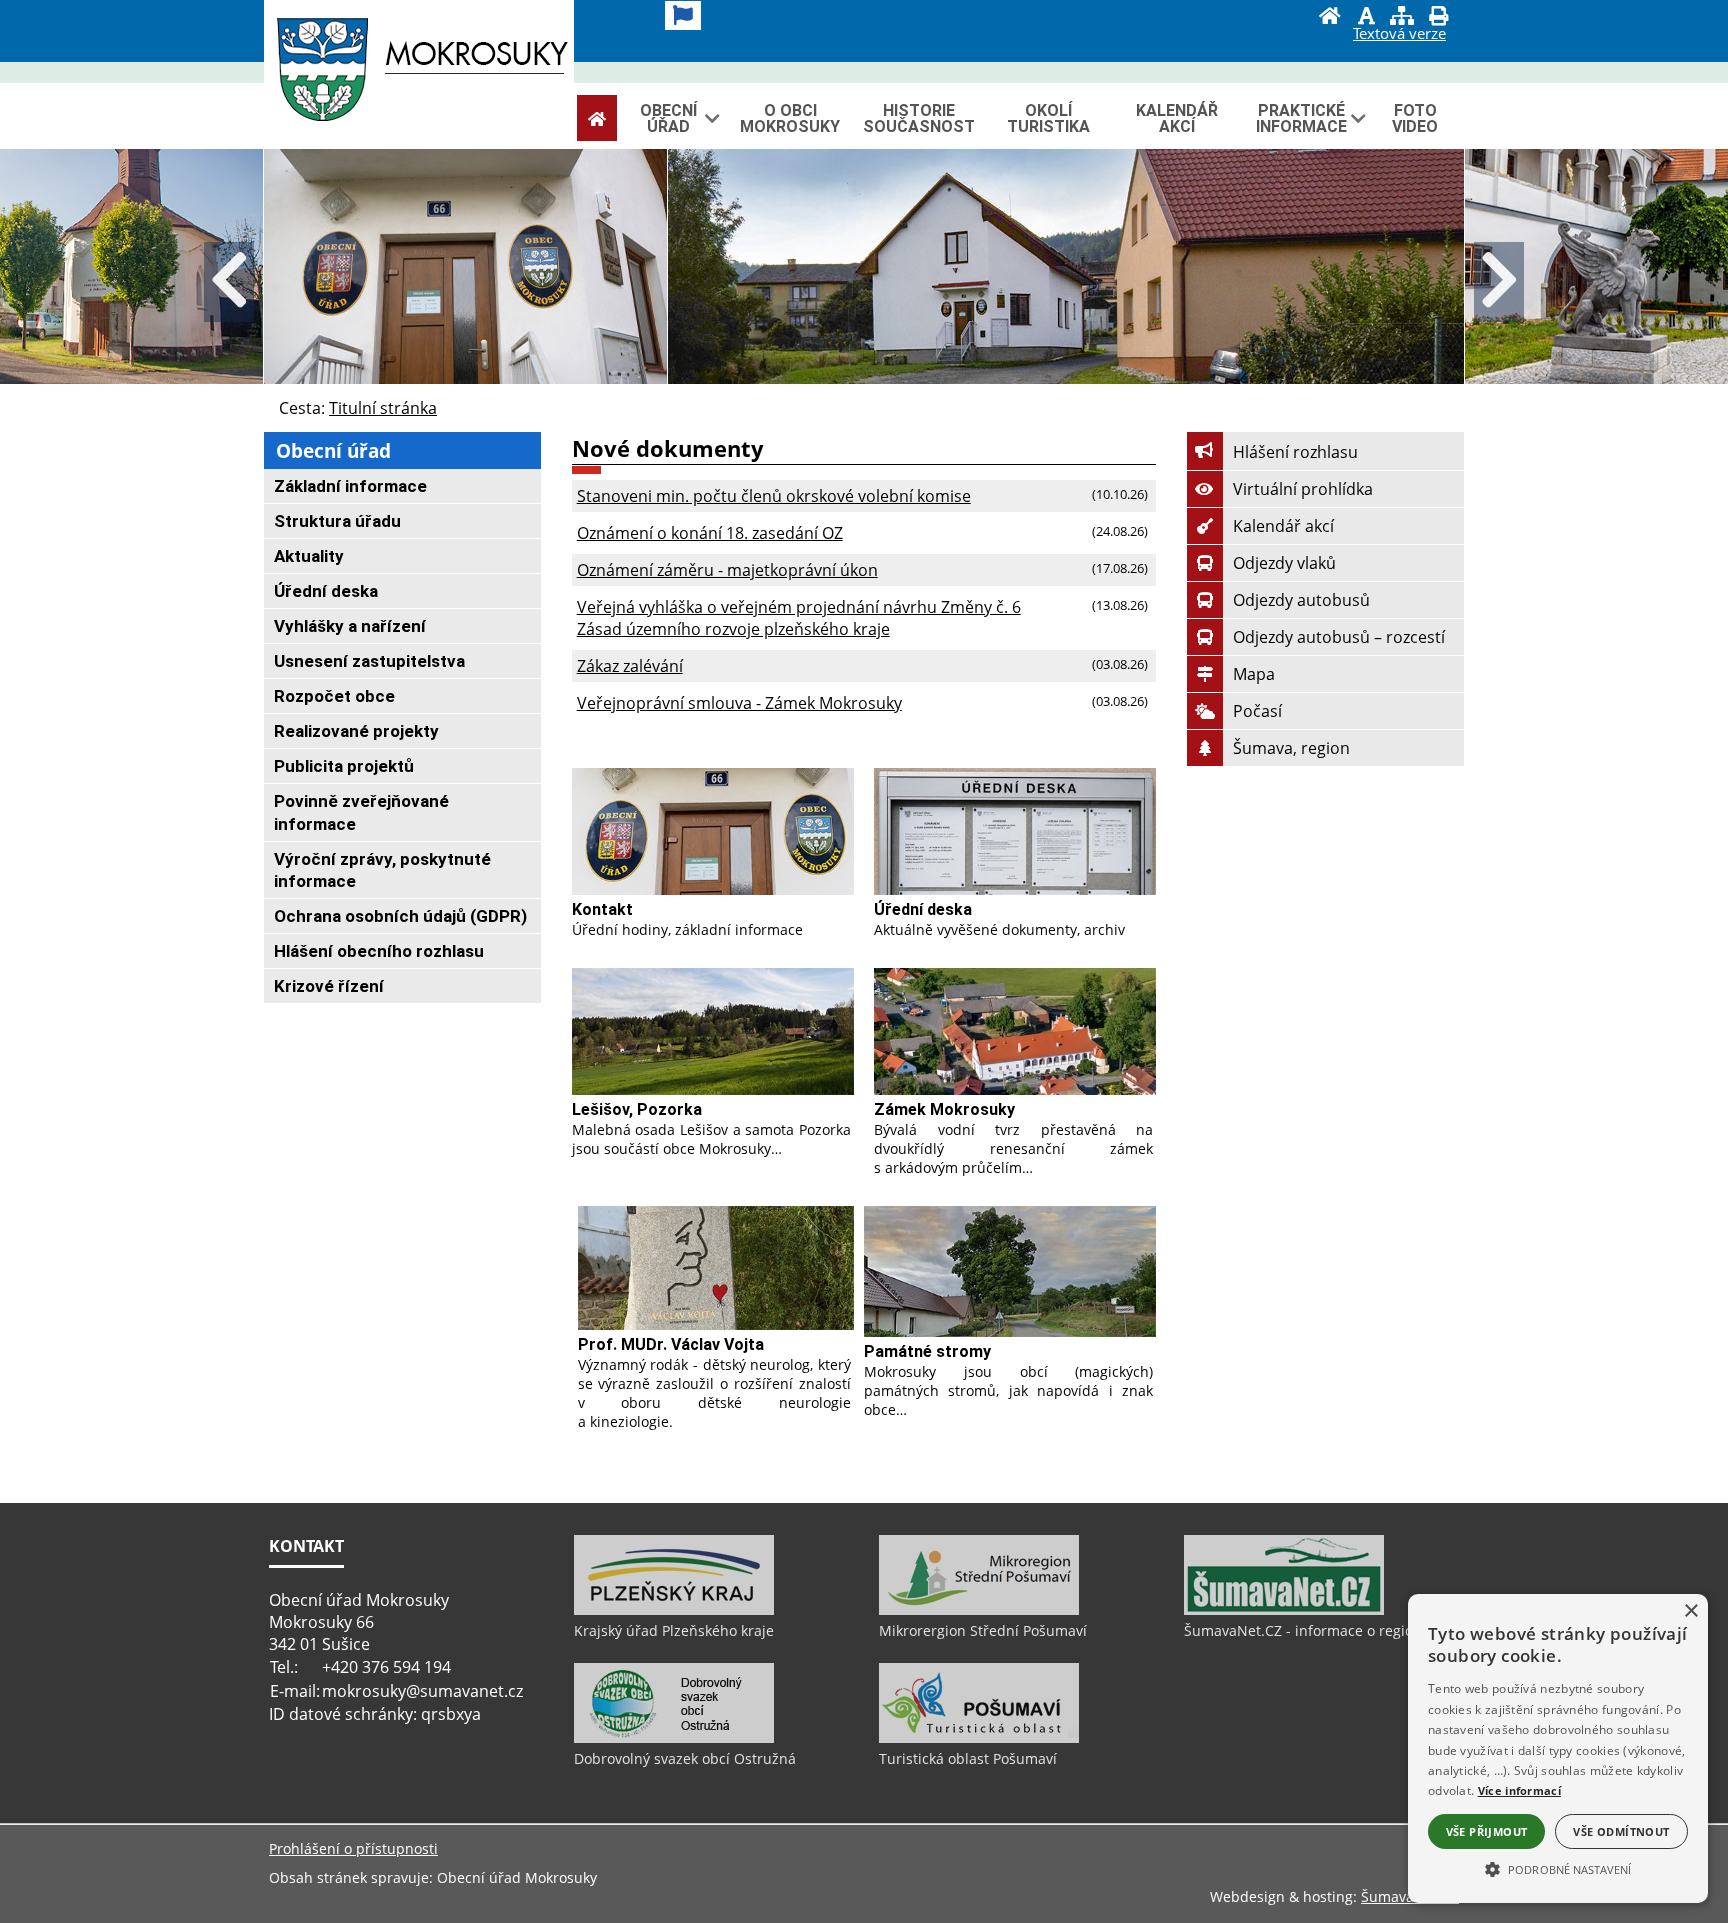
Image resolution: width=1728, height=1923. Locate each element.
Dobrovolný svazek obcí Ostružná (685, 1758)
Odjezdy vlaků (1284, 563)
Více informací (1519, 1790)
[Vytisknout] (1438, 18)
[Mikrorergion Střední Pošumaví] (979, 1610)
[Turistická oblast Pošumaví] (979, 1738)
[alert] (1558, 1748)
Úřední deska (923, 909)
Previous (229, 282)
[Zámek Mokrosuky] (1015, 1031)
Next (1499, 282)
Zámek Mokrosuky (944, 1109)
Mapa (1254, 674)
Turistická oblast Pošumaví (968, 1758)
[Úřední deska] (1015, 831)
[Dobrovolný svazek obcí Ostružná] (674, 1738)
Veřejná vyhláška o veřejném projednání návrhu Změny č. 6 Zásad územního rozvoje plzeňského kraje (799, 618)
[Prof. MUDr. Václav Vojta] (716, 1268)
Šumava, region (1291, 748)
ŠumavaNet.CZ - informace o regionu (1307, 1630)
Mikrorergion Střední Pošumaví (983, 1630)
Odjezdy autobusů (1301, 600)
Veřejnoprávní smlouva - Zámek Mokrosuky (739, 703)
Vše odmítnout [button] (1621, 1831)
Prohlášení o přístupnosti (353, 1848)
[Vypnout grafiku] (1366, 18)
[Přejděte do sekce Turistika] (597, 118)
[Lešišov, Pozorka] (713, 1031)
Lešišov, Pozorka (637, 1109)
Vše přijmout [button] (1487, 1831)
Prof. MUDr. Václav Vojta (671, 1344)
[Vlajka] (683, 15)
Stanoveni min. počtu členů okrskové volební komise (774, 496)
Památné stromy (927, 1351)
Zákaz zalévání (630, 666)
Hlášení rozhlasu (1295, 452)
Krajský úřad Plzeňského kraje (674, 1630)
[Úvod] (1330, 18)
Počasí (1257, 711)
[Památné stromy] (1010, 1272)
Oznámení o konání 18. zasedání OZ (710, 533)
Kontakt (602, 909)
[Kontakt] (713, 831)
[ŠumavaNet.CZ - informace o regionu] (1284, 1610)
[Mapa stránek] (1402, 18)
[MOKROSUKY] (419, 74)
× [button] (1690, 1611)
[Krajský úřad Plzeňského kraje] (674, 1610)
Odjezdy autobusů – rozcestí (1339, 637)
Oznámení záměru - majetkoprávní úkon (727, 570)
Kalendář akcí (1283, 526)
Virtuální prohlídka (1303, 489)
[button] (1558, 1868)
